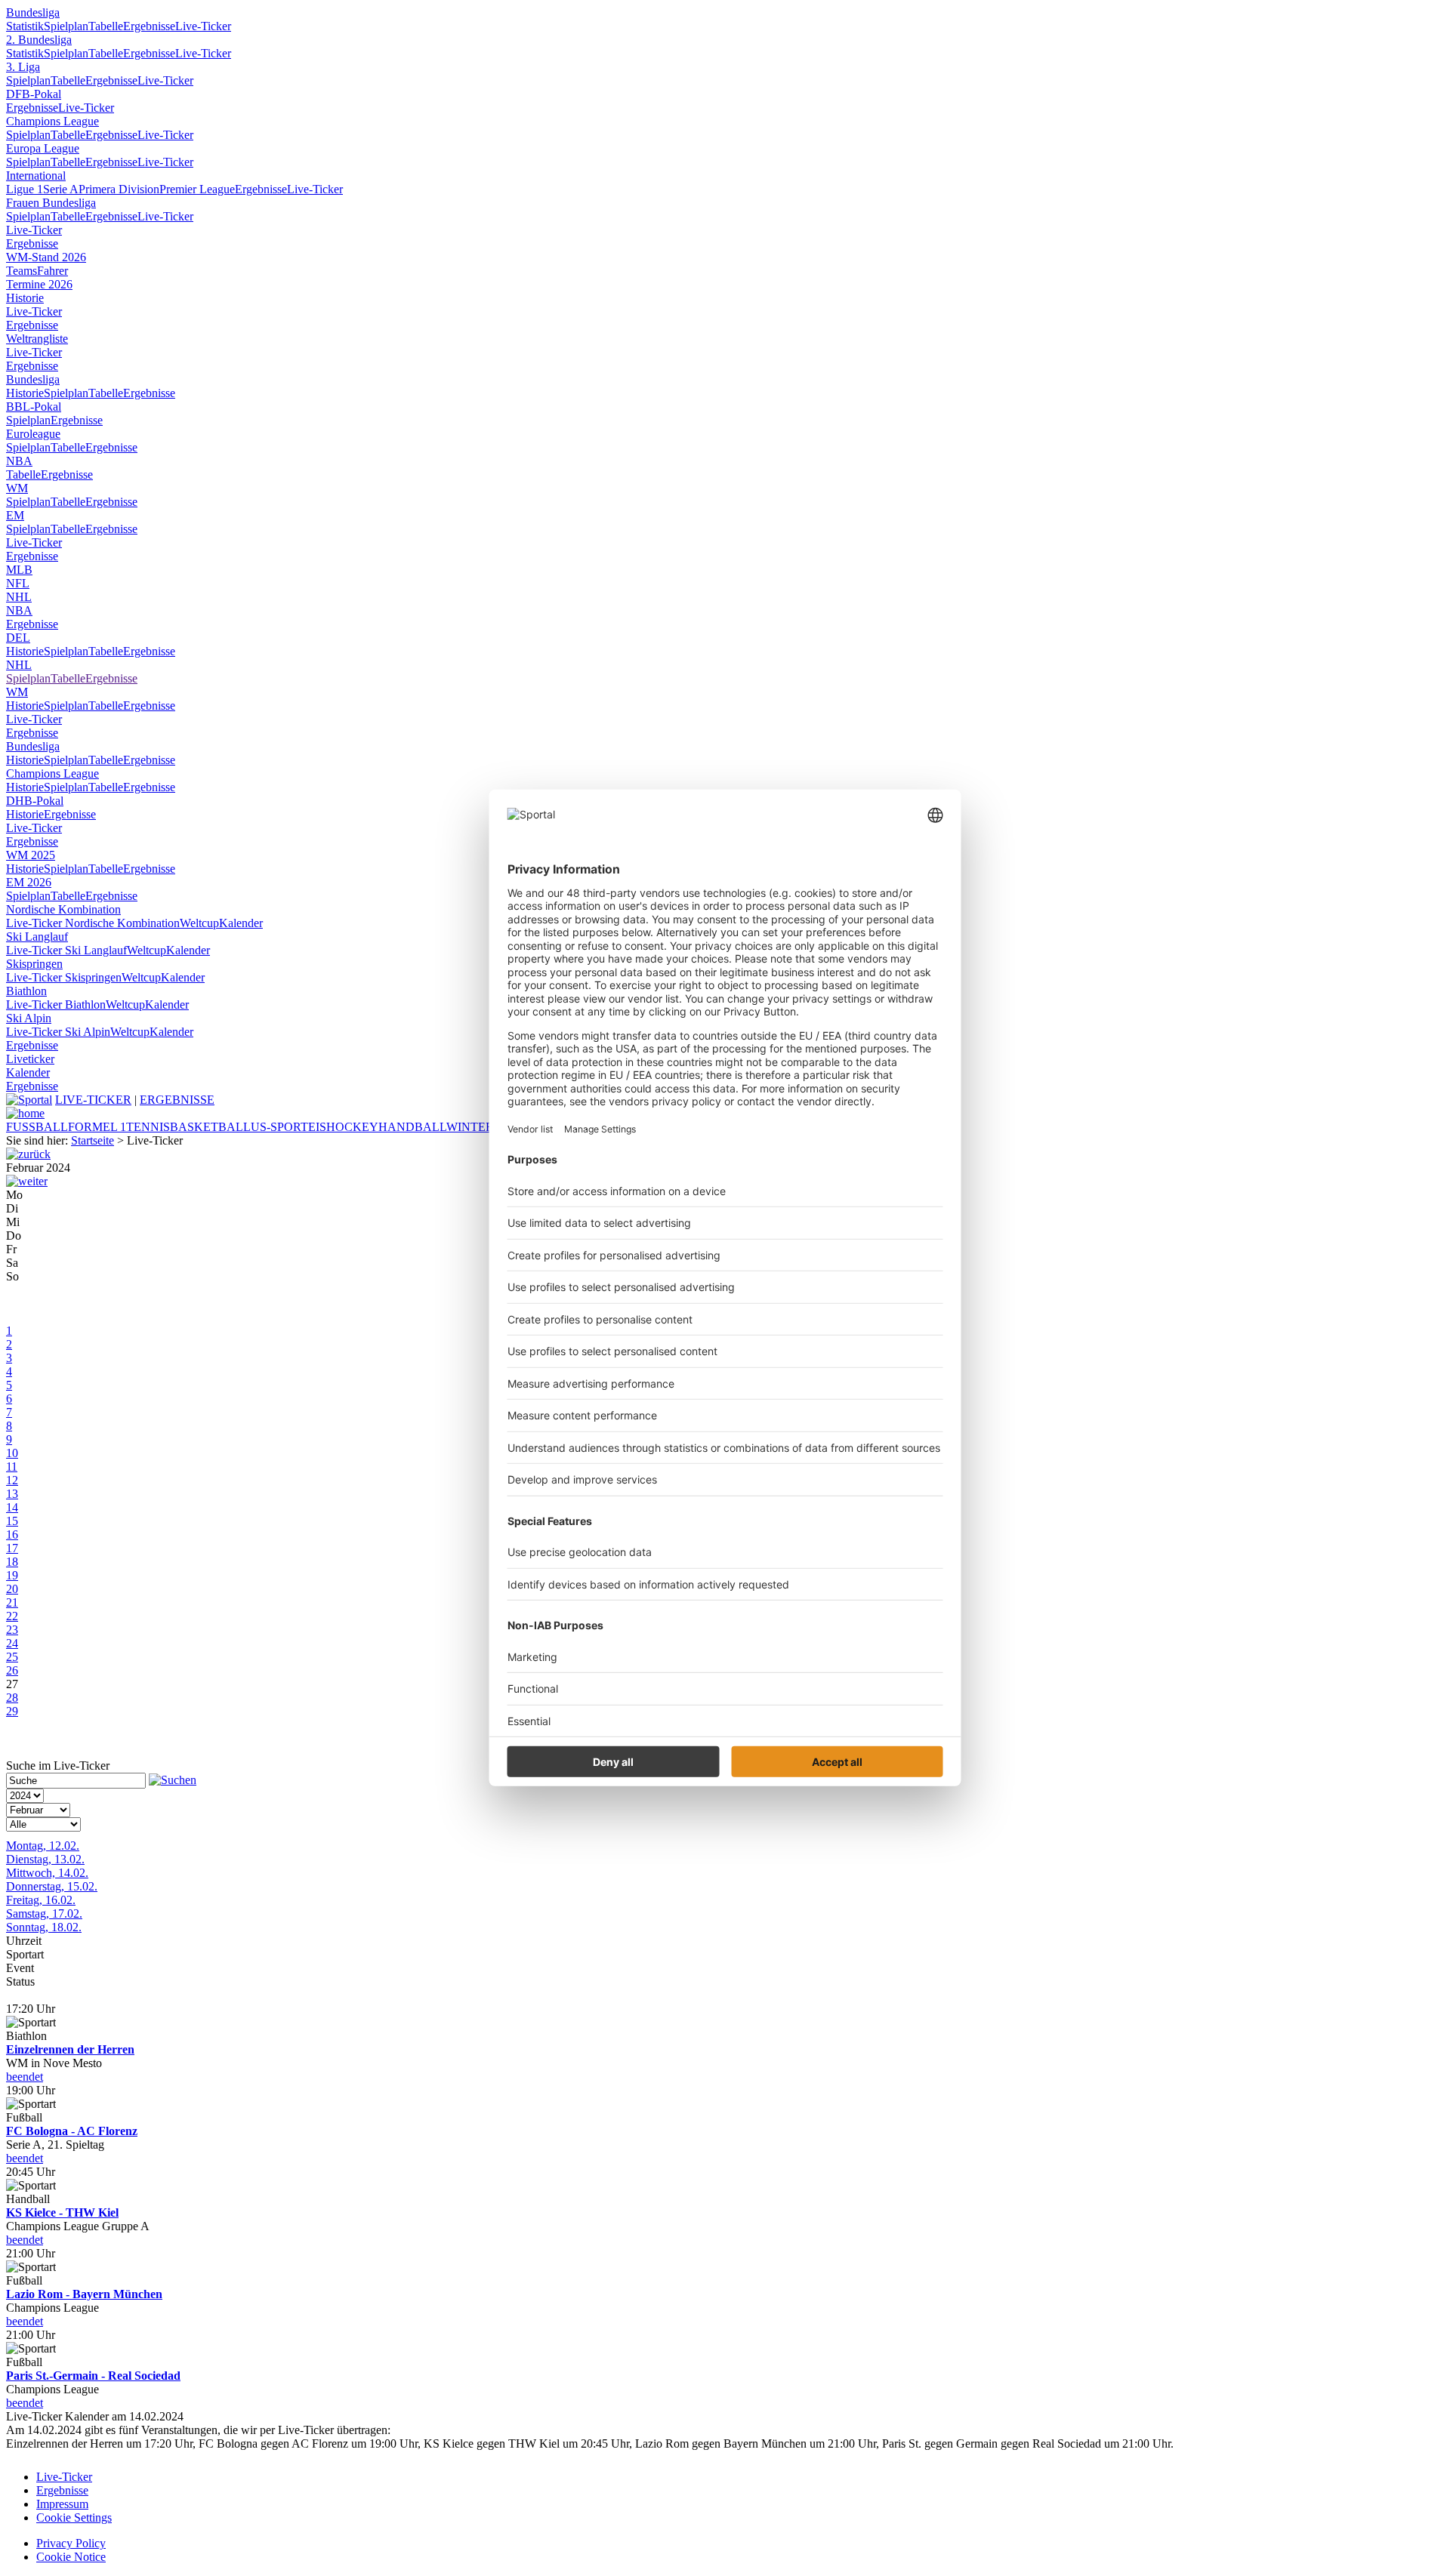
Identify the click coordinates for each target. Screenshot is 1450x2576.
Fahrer (52, 271)
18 (12, 1562)
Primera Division (119, 189)
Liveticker (30, 1059)
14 (12, 1507)
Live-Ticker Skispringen (64, 977)
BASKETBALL (210, 1127)
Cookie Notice (71, 2557)
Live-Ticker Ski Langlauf (66, 950)
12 (12, 1480)
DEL (18, 638)
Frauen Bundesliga (51, 203)
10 (12, 1453)
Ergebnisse (149, 26)
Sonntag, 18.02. (44, 1927)
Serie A (61, 189)
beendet (25, 2077)
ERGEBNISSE (177, 1100)
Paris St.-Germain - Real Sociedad (93, 2376)
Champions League (52, 121)
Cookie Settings (74, 2517)
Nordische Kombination (63, 909)
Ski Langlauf (37, 937)
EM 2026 (29, 882)
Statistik (25, 26)
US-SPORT (279, 1127)
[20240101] (28, 1154)
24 (12, 1643)
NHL (19, 597)
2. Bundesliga (39, 40)
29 (12, 1711)
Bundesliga (33, 12)
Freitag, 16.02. (41, 1900)
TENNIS (148, 1127)
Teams (22, 271)
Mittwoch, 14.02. (47, 1873)
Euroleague (33, 434)
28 (12, 1698)
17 (12, 1548)
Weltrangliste (37, 339)
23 (12, 1630)
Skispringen (34, 964)
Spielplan (66, 26)
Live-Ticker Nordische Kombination (93, 923)
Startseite (93, 1140)
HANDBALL (412, 1127)
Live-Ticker (203, 26)
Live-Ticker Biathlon (56, 1005)
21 (12, 1602)
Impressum (62, 2504)
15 (12, 1521)
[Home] (25, 1113)
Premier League (197, 189)
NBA (19, 461)
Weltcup (199, 923)
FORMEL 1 (97, 1127)
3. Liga (23, 67)
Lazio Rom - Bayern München (84, 2294)
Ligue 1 (25, 189)
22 (12, 1616)
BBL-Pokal (34, 407)
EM (15, 515)
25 (12, 1657)
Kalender (241, 923)
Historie (25, 298)
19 (12, 1575)
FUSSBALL (37, 1127)
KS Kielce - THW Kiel (62, 2212)
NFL (18, 583)
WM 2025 (31, 855)
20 (12, 1589)
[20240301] (27, 1181)
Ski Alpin (29, 1018)
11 (12, 1467)
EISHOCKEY (343, 1127)
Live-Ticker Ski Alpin (58, 1032)
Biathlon (26, 991)
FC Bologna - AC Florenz (72, 2131)
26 (12, 1670)
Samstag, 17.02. (44, 1914)
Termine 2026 (39, 284)
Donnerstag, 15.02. (52, 1886)
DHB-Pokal (35, 801)
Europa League (43, 148)
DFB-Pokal (34, 94)
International (36, 176)
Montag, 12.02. (43, 1846)
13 (12, 1494)
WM (17, 488)
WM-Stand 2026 (46, 257)
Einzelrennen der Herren (70, 2049)
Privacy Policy (71, 2543)
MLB (19, 570)
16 (12, 1535)
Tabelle (106, 26)
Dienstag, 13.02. (45, 1859)
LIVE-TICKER (93, 1100)
